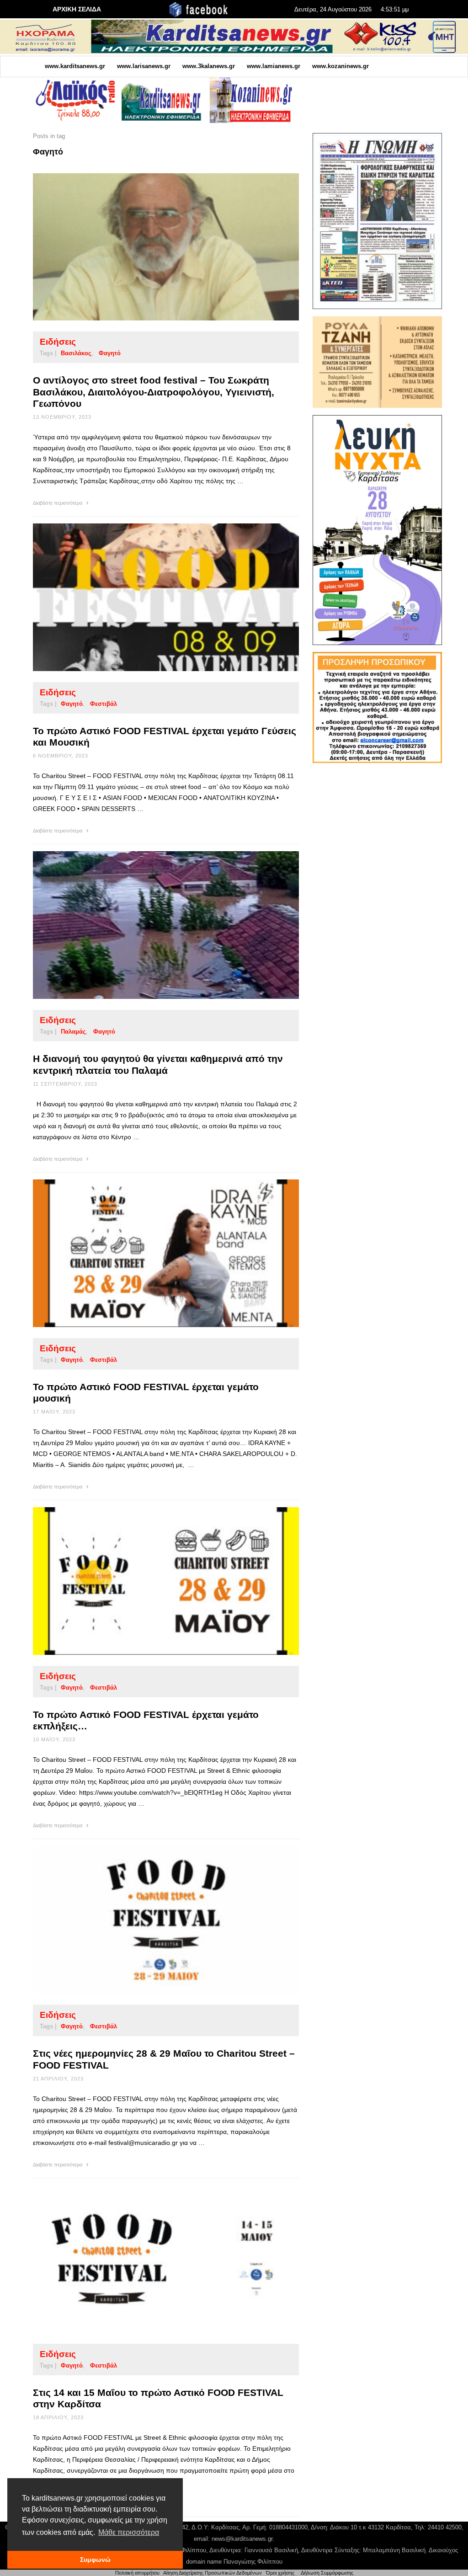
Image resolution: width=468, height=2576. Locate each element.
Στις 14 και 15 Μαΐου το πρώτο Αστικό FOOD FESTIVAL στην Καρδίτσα (158, 2398)
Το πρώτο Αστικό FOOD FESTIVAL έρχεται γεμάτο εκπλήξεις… (146, 1720)
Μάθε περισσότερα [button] (129, 2532)
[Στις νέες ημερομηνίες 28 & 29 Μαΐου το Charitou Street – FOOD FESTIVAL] (151, 1920)
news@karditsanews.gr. (243, 2539)
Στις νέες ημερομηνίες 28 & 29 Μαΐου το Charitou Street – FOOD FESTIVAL (164, 2059)
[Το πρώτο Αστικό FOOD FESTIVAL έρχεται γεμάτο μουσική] (151, 1253)
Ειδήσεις (58, 342)
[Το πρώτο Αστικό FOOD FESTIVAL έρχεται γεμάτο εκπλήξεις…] (151, 1581)
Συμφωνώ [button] (95, 2560)
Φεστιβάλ (104, 704)
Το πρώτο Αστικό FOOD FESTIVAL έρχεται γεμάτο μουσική (146, 1392)
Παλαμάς (73, 1032)
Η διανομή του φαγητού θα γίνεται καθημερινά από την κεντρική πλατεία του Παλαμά (158, 1064)
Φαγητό (110, 353)
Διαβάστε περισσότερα (58, 503)
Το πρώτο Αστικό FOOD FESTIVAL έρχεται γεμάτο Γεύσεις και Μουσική (165, 736)
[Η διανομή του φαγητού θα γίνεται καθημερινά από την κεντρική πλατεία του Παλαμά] (151, 925)
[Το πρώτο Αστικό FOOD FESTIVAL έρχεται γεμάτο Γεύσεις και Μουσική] (151, 597)
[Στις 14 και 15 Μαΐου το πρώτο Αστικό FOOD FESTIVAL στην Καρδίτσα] (151, 2259)
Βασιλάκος (76, 353)
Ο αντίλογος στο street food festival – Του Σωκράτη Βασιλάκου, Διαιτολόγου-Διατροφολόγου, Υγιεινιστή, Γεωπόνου (154, 392)
